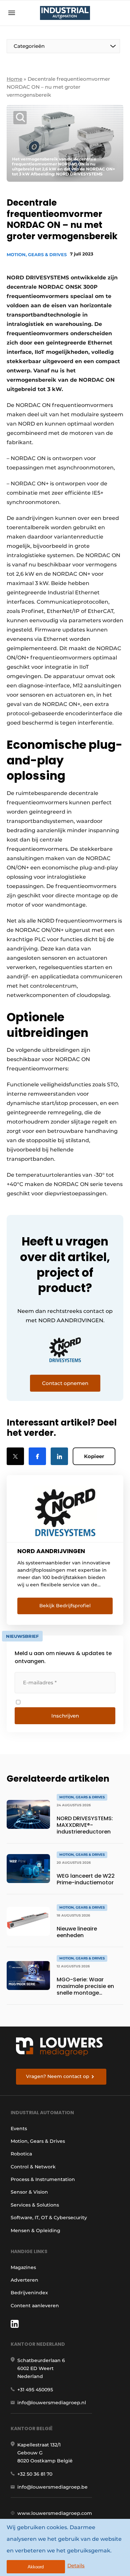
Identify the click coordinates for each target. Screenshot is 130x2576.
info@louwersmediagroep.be (52, 2487)
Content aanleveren (35, 2306)
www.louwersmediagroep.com (55, 2513)
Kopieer (94, 1456)
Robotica (21, 2154)
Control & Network (33, 2167)
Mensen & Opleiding (35, 2230)
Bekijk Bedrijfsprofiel (65, 1606)
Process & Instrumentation (43, 2179)
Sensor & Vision (29, 2192)
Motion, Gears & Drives (37, 254)
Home (14, 79)
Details (76, 2566)
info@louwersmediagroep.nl (52, 2403)
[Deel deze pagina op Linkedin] (59, 1456)
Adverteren (24, 2280)
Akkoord (36, 2567)
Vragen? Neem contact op (58, 2076)
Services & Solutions (35, 2205)
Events (19, 2129)
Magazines (23, 2267)
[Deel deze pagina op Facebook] (37, 1456)
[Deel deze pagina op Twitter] (15, 1456)
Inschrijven (65, 1716)
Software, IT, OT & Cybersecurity (49, 2218)
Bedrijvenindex (29, 2293)
